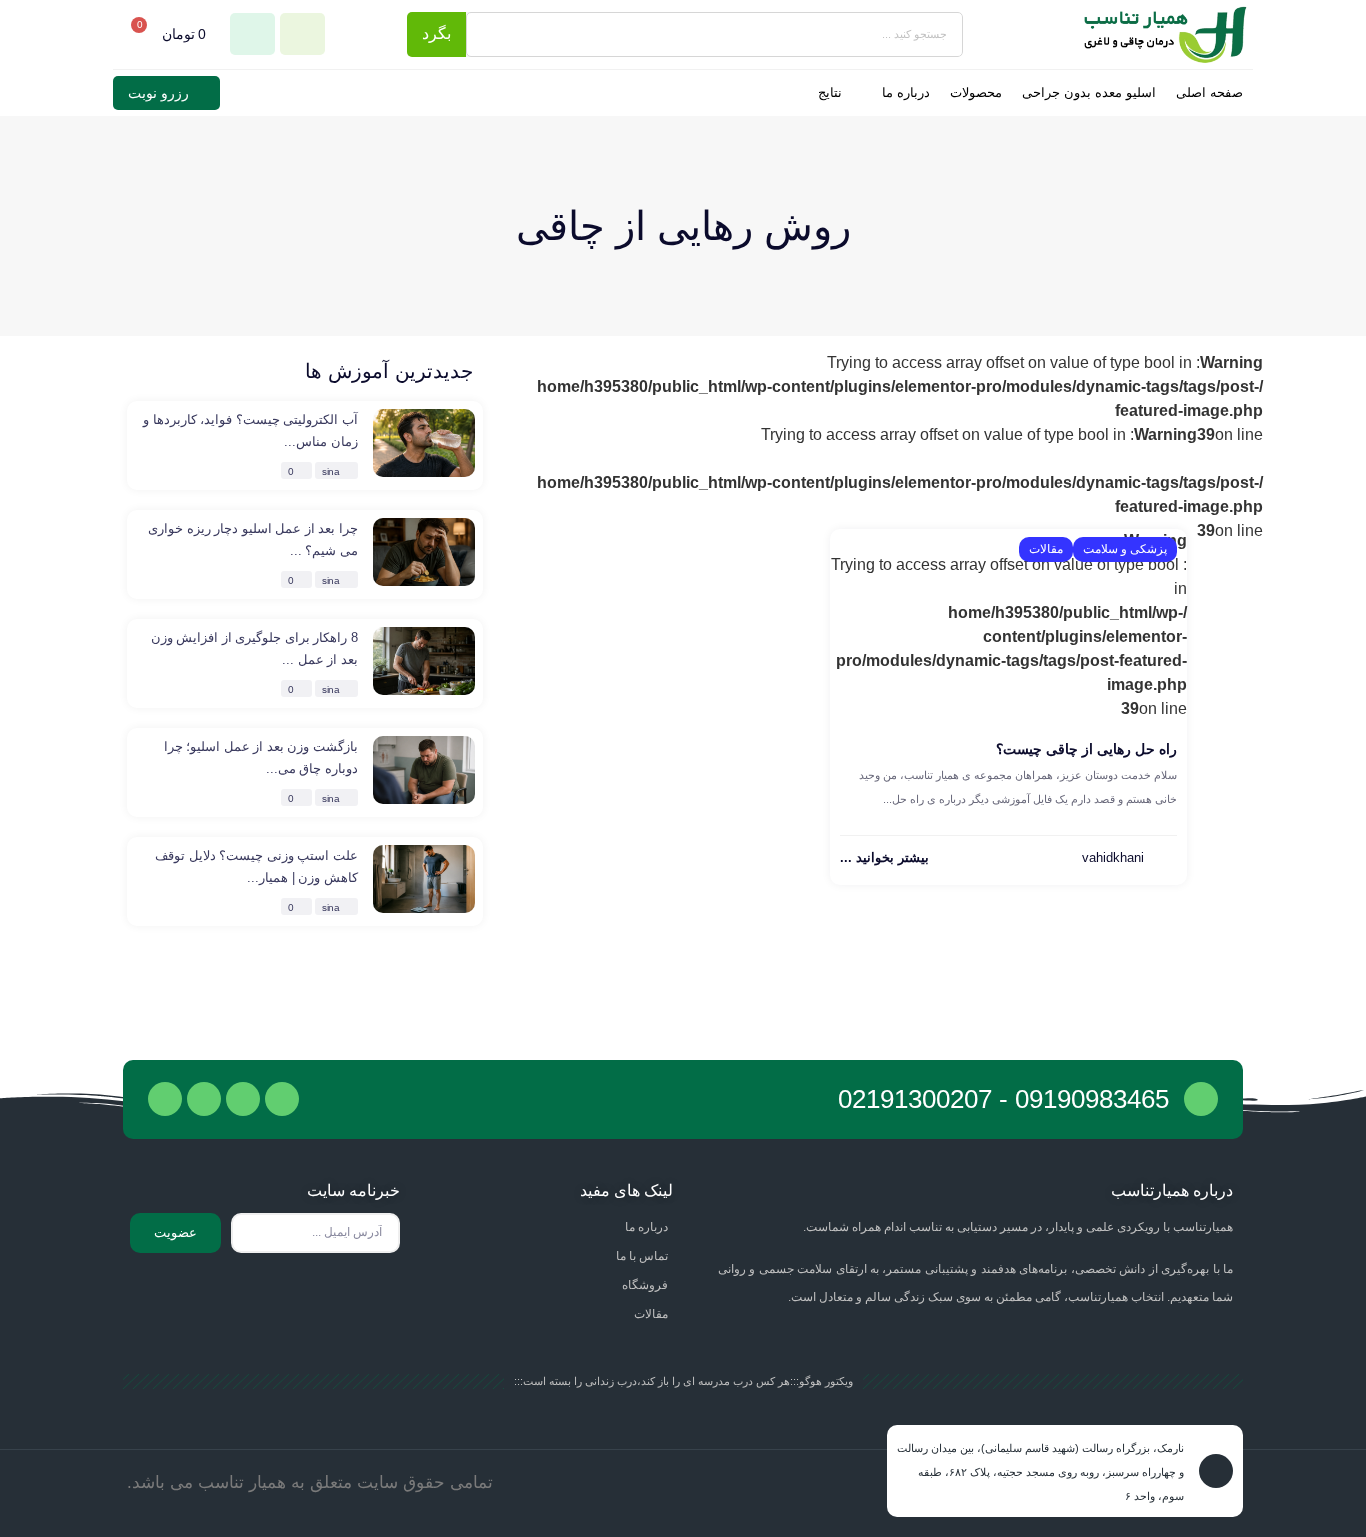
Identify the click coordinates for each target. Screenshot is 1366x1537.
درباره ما (906, 92)
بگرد (436, 33)
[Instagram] (165, 1099)
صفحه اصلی (1209, 92)
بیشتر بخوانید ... (884, 857)
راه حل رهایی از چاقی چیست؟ (1086, 749)
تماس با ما (642, 1256)
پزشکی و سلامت (1125, 549)
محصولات (976, 92)
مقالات (1046, 549)
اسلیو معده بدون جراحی (1089, 92)
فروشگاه (645, 1285)
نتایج (830, 92)
